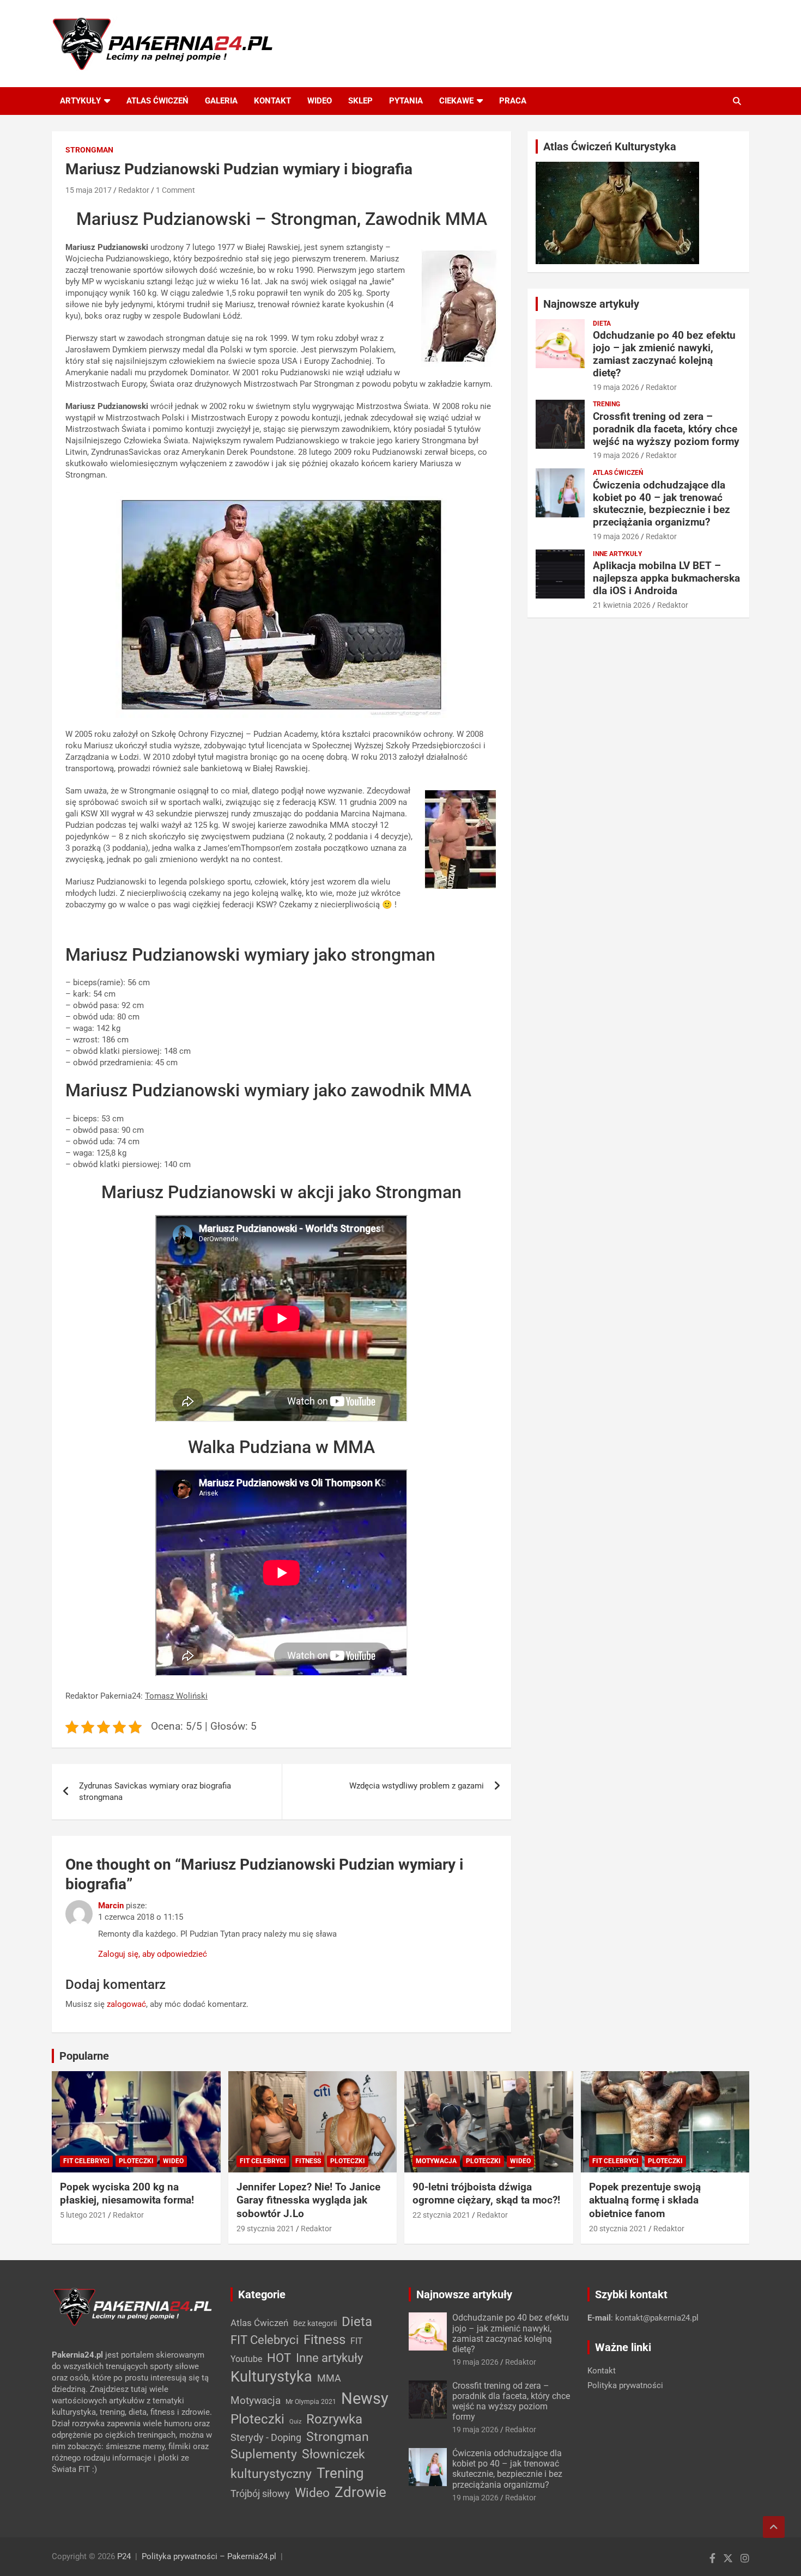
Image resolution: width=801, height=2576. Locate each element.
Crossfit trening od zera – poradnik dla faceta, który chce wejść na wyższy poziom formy (666, 429)
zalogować (126, 2004)
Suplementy (264, 2454)
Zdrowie (360, 2492)
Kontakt (602, 2371)
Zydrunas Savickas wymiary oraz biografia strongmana (155, 1791)
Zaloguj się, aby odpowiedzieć (153, 1954)
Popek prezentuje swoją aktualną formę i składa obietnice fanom (645, 2200)
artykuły (80, 101)
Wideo (320, 101)
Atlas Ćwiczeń (618, 473)
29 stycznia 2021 (265, 2229)
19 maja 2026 (616, 387)
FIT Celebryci (86, 2161)
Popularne (84, 2056)
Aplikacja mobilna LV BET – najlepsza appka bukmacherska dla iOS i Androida (666, 578)
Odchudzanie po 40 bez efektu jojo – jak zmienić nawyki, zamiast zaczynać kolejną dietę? (664, 354)
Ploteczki (136, 2161)
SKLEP (360, 101)
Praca (513, 101)
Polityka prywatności (625, 2385)
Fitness (308, 2161)
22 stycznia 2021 (441, 2215)
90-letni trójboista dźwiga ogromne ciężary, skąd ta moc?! (486, 2194)
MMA (329, 2378)
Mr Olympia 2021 (311, 2402)
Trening (606, 404)
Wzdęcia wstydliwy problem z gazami (417, 1786)
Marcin (111, 1906)
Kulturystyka (271, 2377)
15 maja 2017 (89, 190)
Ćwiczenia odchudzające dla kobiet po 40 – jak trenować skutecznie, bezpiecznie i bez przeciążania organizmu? (662, 503)
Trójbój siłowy (260, 2493)
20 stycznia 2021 (618, 2229)
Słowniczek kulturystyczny (298, 2464)
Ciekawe (456, 101)
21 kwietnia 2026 (622, 605)
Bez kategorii (315, 2323)
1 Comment (175, 190)
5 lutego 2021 (83, 2215)
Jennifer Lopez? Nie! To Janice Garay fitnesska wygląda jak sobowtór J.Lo (308, 2200)
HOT (279, 2358)
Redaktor (134, 190)
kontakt (272, 101)
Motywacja (436, 2161)
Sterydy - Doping (266, 2437)
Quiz (295, 2422)
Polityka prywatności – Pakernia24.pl (209, 2556)
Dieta (602, 323)
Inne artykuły (617, 554)
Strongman (89, 150)
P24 (124, 2556)
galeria (221, 101)
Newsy (365, 2398)
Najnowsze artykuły (591, 304)
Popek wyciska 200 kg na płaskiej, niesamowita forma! (127, 2194)
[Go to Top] (774, 2527)
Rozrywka (334, 2419)
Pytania (406, 101)
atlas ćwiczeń (157, 101)
